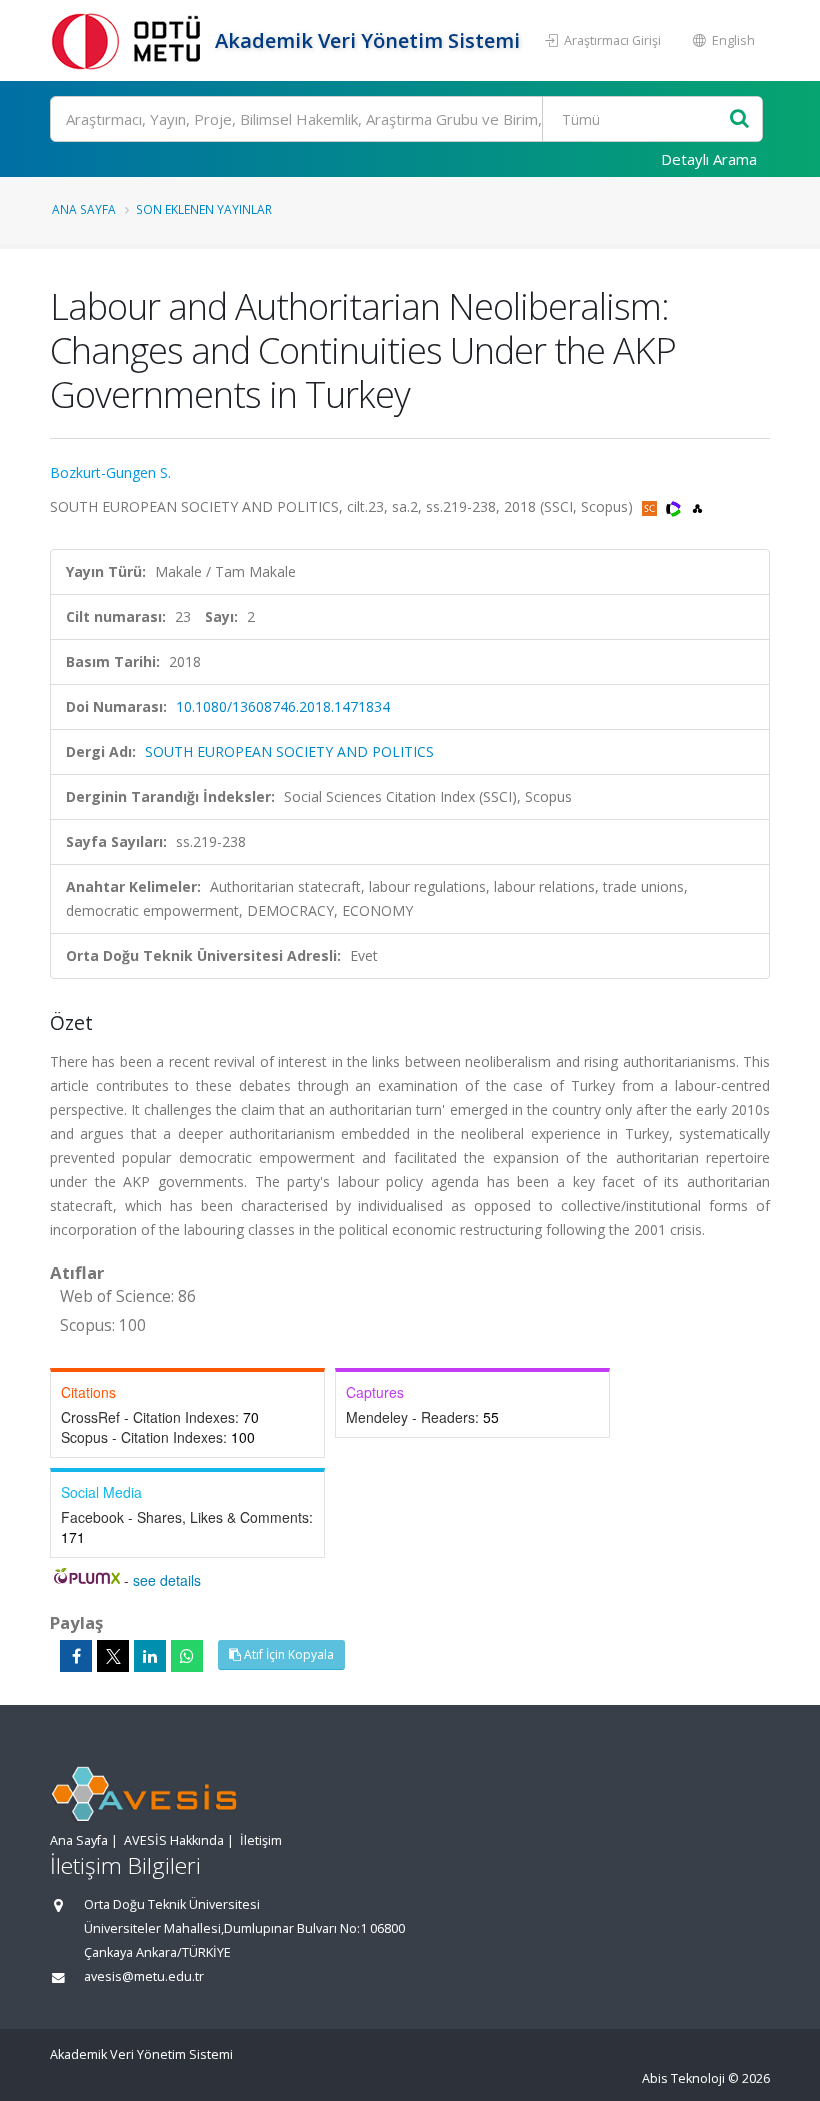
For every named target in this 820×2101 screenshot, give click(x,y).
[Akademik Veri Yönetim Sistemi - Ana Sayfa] (130, 40)
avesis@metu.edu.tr (144, 1976)
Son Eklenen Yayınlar (204, 209)
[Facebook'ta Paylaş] (76, 1656)
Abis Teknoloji (683, 2078)
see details (167, 1580)
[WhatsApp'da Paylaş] (187, 1656)
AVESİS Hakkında (174, 1840)
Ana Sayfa (84, 209)
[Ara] (739, 119)
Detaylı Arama (709, 159)
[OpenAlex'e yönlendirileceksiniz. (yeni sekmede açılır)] (697, 506)
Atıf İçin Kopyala (287, 1654)
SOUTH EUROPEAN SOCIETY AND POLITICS (289, 751)
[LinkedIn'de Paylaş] (150, 1656)
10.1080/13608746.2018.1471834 (283, 706)
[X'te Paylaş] (113, 1656)
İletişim (261, 1840)
